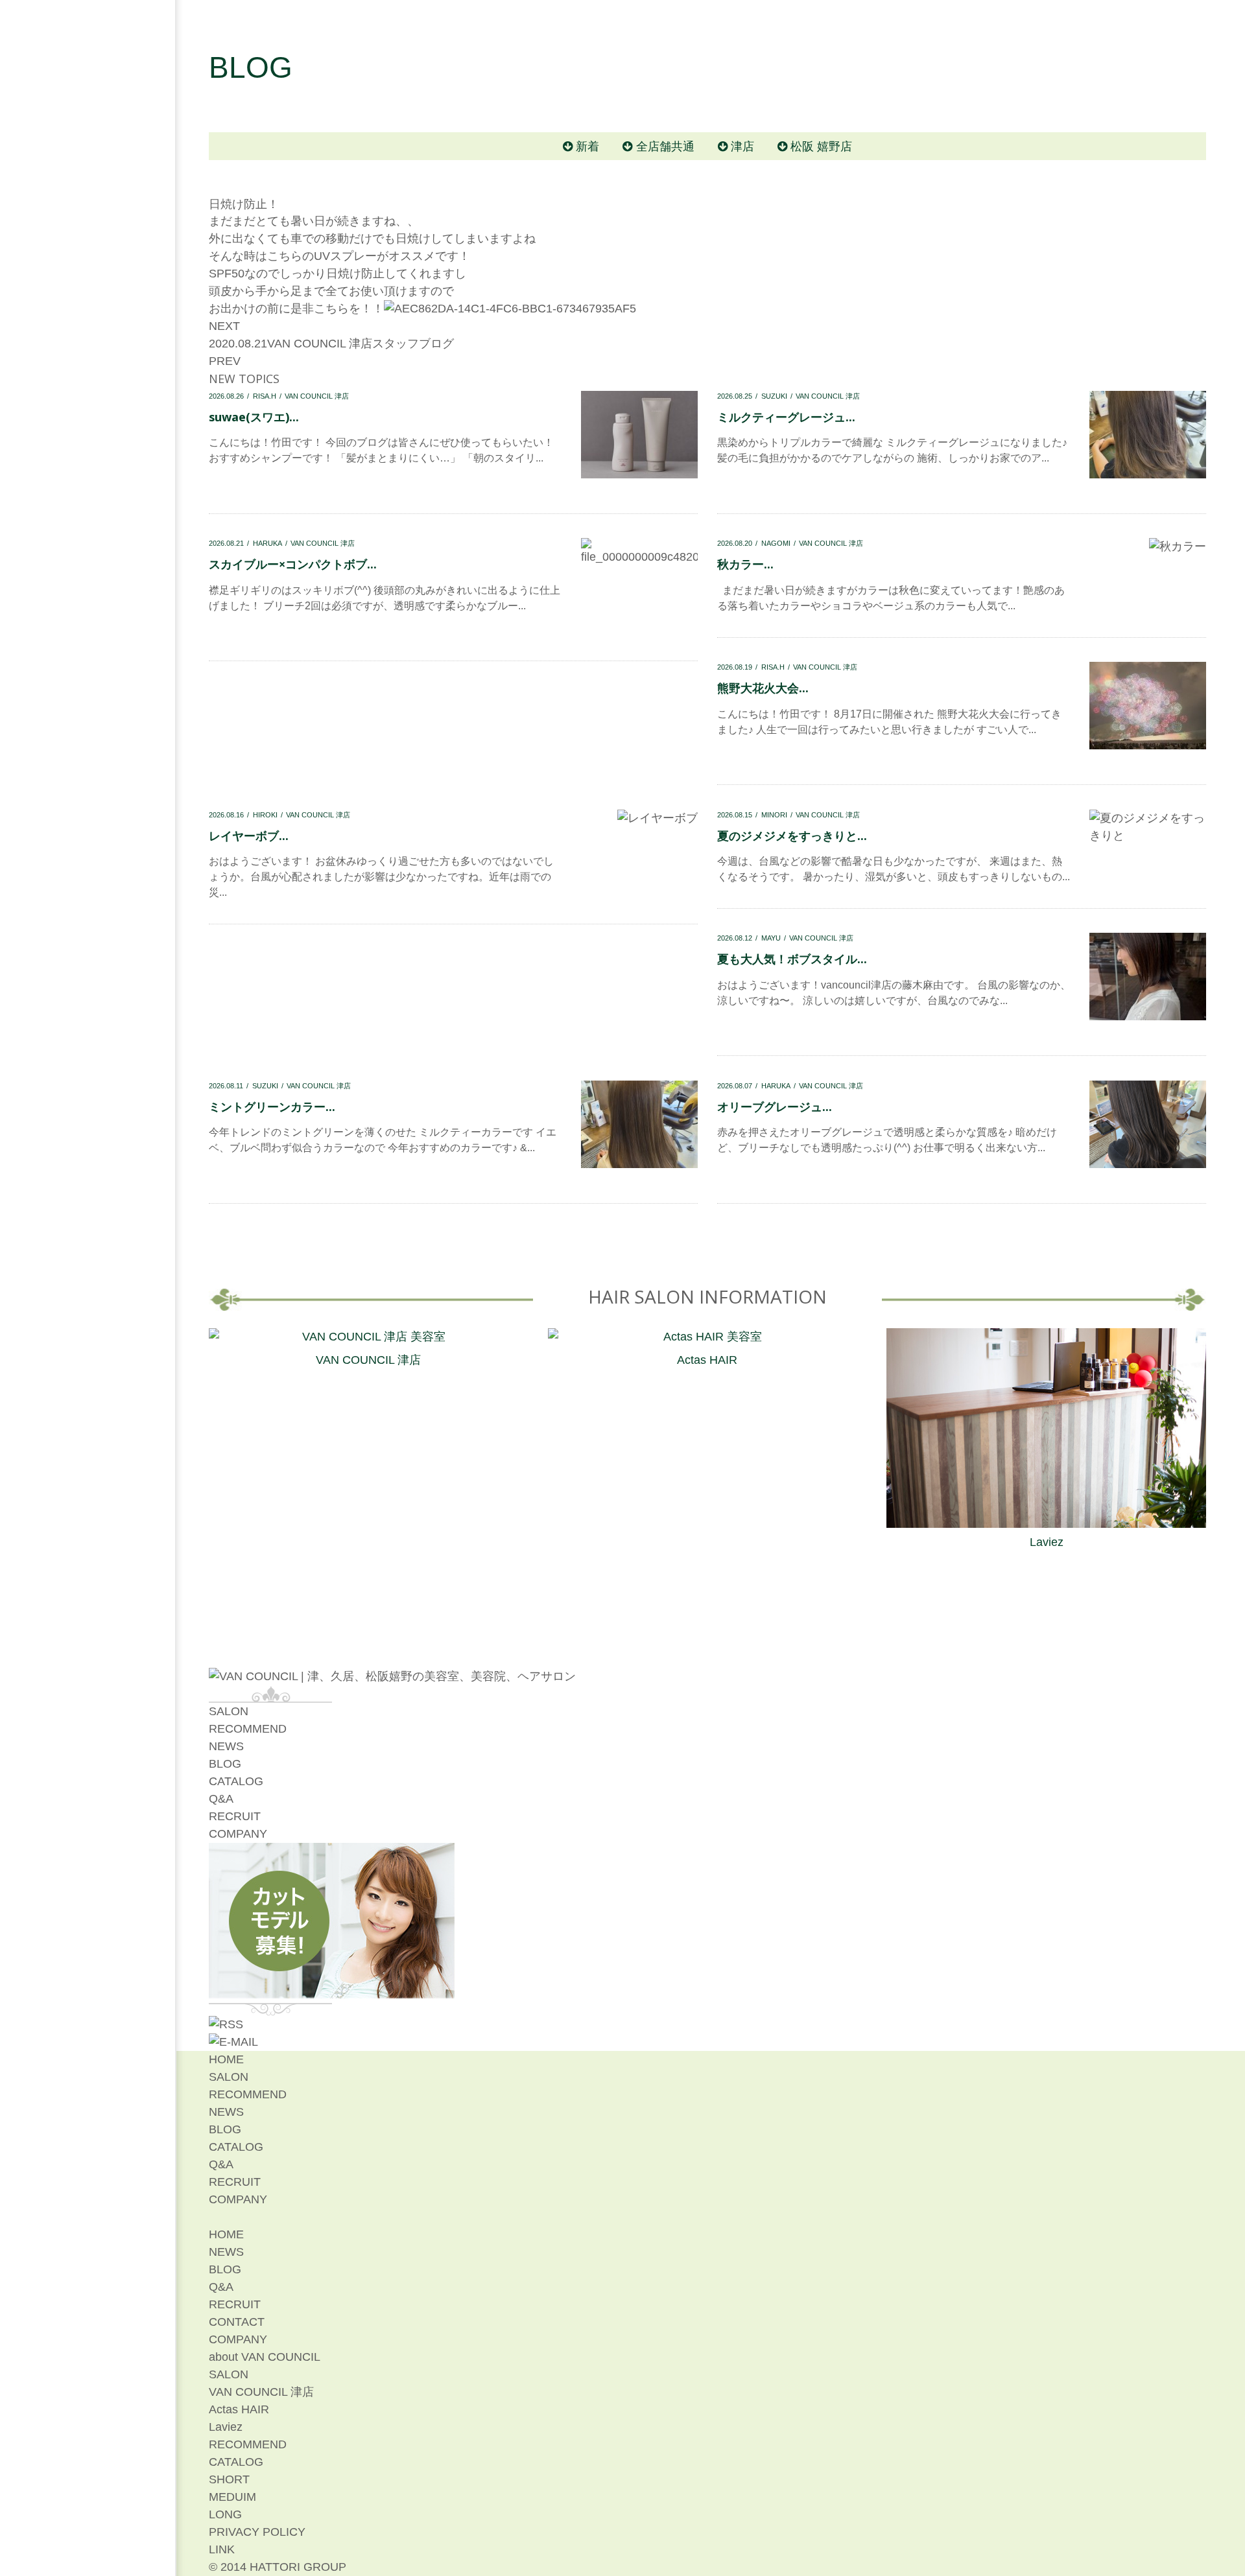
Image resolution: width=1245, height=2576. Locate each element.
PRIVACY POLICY (257, 2532)
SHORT (229, 2479)
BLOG (225, 1764)
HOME (226, 2059)
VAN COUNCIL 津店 (320, 344)
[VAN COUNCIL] (392, 1676)
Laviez (1047, 1542)
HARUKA (267, 543)
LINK (222, 2549)
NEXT (224, 326)
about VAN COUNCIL (265, 2357)
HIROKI (265, 815)
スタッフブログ (413, 344)
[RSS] (226, 2024)
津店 (742, 146)
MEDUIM (232, 2497)
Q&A (221, 1799)
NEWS (226, 1746)
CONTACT (237, 2322)
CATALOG (236, 1781)
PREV (225, 361)
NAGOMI (776, 543)
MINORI (774, 815)
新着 (587, 146)
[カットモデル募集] (332, 1989)
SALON (229, 1711)
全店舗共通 (665, 146)
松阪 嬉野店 (821, 146)
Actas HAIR (707, 1360)
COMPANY (238, 1834)
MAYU (771, 938)
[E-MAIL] (233, 2042)
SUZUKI (774, 396)
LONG (225, 2514)
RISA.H (265, 396)
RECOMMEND (248, 1729)
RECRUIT (235, 1816)
